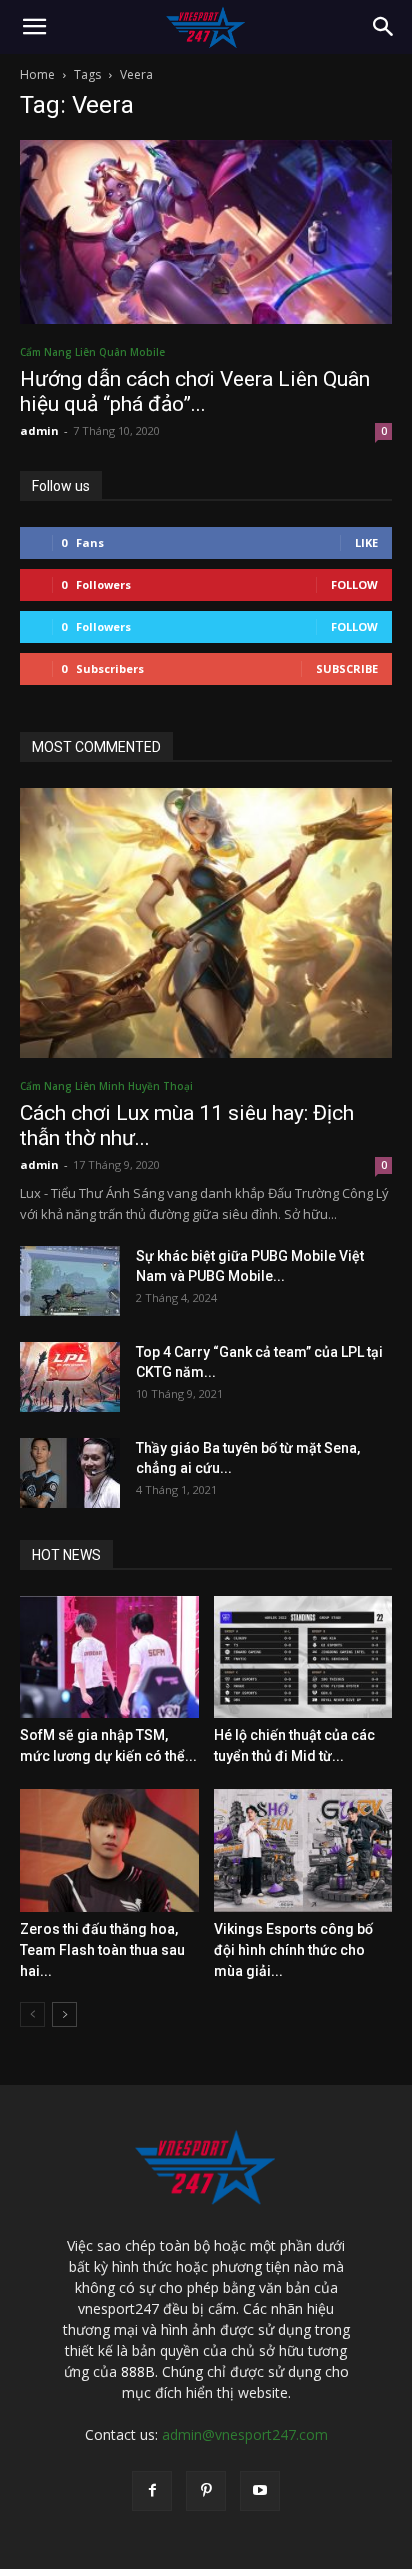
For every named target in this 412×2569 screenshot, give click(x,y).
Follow (354, 584)
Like (366, 542)
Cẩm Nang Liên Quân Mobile (92, 352)
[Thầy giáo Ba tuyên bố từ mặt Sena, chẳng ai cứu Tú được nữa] (70, 1473)
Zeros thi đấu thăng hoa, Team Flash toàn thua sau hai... (102, 1950)
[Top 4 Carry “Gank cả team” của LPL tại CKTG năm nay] (70, 1377)
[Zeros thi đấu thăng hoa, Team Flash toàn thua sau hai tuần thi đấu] (109, 1850)
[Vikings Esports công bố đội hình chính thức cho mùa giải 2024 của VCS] (303, 1850)
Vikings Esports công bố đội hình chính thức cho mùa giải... (293, 1950)
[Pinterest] (206, 2491)
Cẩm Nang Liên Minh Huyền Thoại (106, 1086)
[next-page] (64, 2014)
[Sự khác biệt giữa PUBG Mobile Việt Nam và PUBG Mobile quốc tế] (70, 1281)
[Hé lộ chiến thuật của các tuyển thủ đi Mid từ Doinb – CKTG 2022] (303, 1657)
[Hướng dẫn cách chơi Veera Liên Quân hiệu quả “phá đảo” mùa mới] (206, 232)
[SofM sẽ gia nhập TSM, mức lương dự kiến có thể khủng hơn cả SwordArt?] (109, 1657)
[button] (34, 27)
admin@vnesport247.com (245, 2434)
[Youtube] (260, 2491)
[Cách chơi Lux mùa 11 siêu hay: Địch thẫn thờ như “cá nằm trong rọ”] (206, 923)
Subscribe (347, 668)
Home (37, 74)
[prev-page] (32, 2014)
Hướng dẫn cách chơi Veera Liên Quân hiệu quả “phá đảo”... (195, 391)
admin (39, 430)
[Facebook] (152, 2491)
